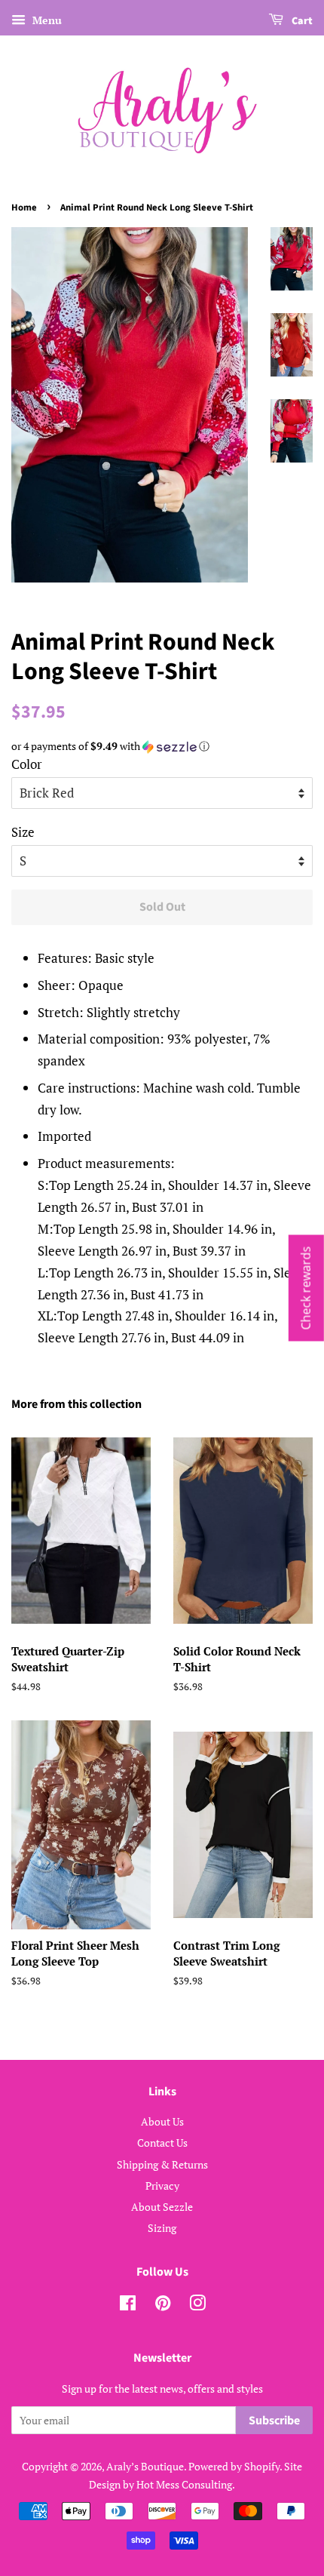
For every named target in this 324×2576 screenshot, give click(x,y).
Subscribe (274, 2421)
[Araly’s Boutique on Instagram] (197, 2305)
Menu (46, 20)
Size (23, 832)
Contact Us (162, 2143)
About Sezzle (162, 2207)
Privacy (162, 2186)
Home (24, 207)
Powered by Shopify (234, 2466)
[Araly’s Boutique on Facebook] (128, 2305)
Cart (301, 21)
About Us (162, 2121)
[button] (162, 746)
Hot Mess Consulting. (186, 2484)
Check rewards (306, 1288)
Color (27, 764)
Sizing (162, 2228)
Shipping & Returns (162, 2164)
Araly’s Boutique (145, 2466)
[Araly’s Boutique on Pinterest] (163, 2305)
